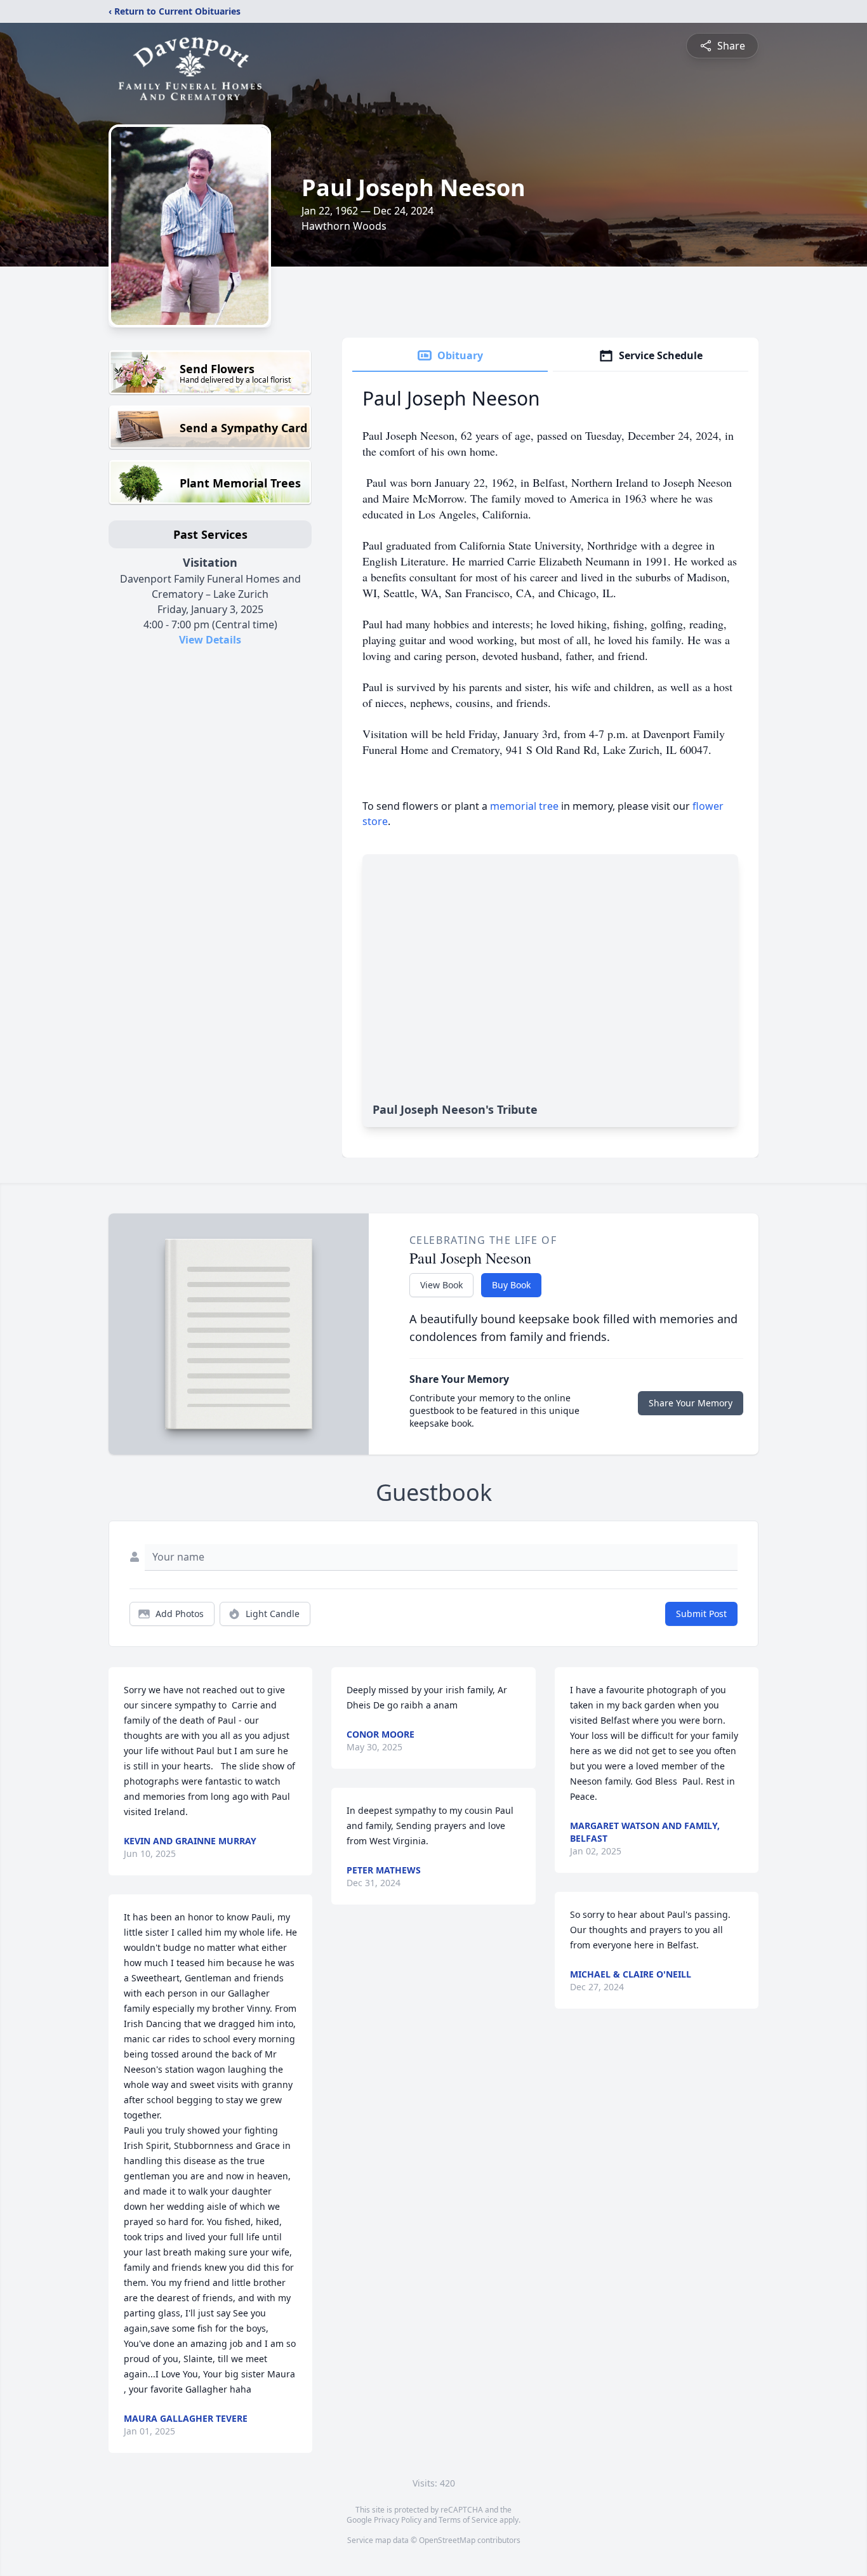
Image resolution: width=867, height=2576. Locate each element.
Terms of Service (468, 2520)
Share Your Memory (691, 1403)
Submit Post (701, 1614)
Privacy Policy (398, 2520)
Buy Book (511, 1285)
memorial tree (524, 806)
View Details (210, 640)
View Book (441, 1285)
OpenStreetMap (447, 2540)
